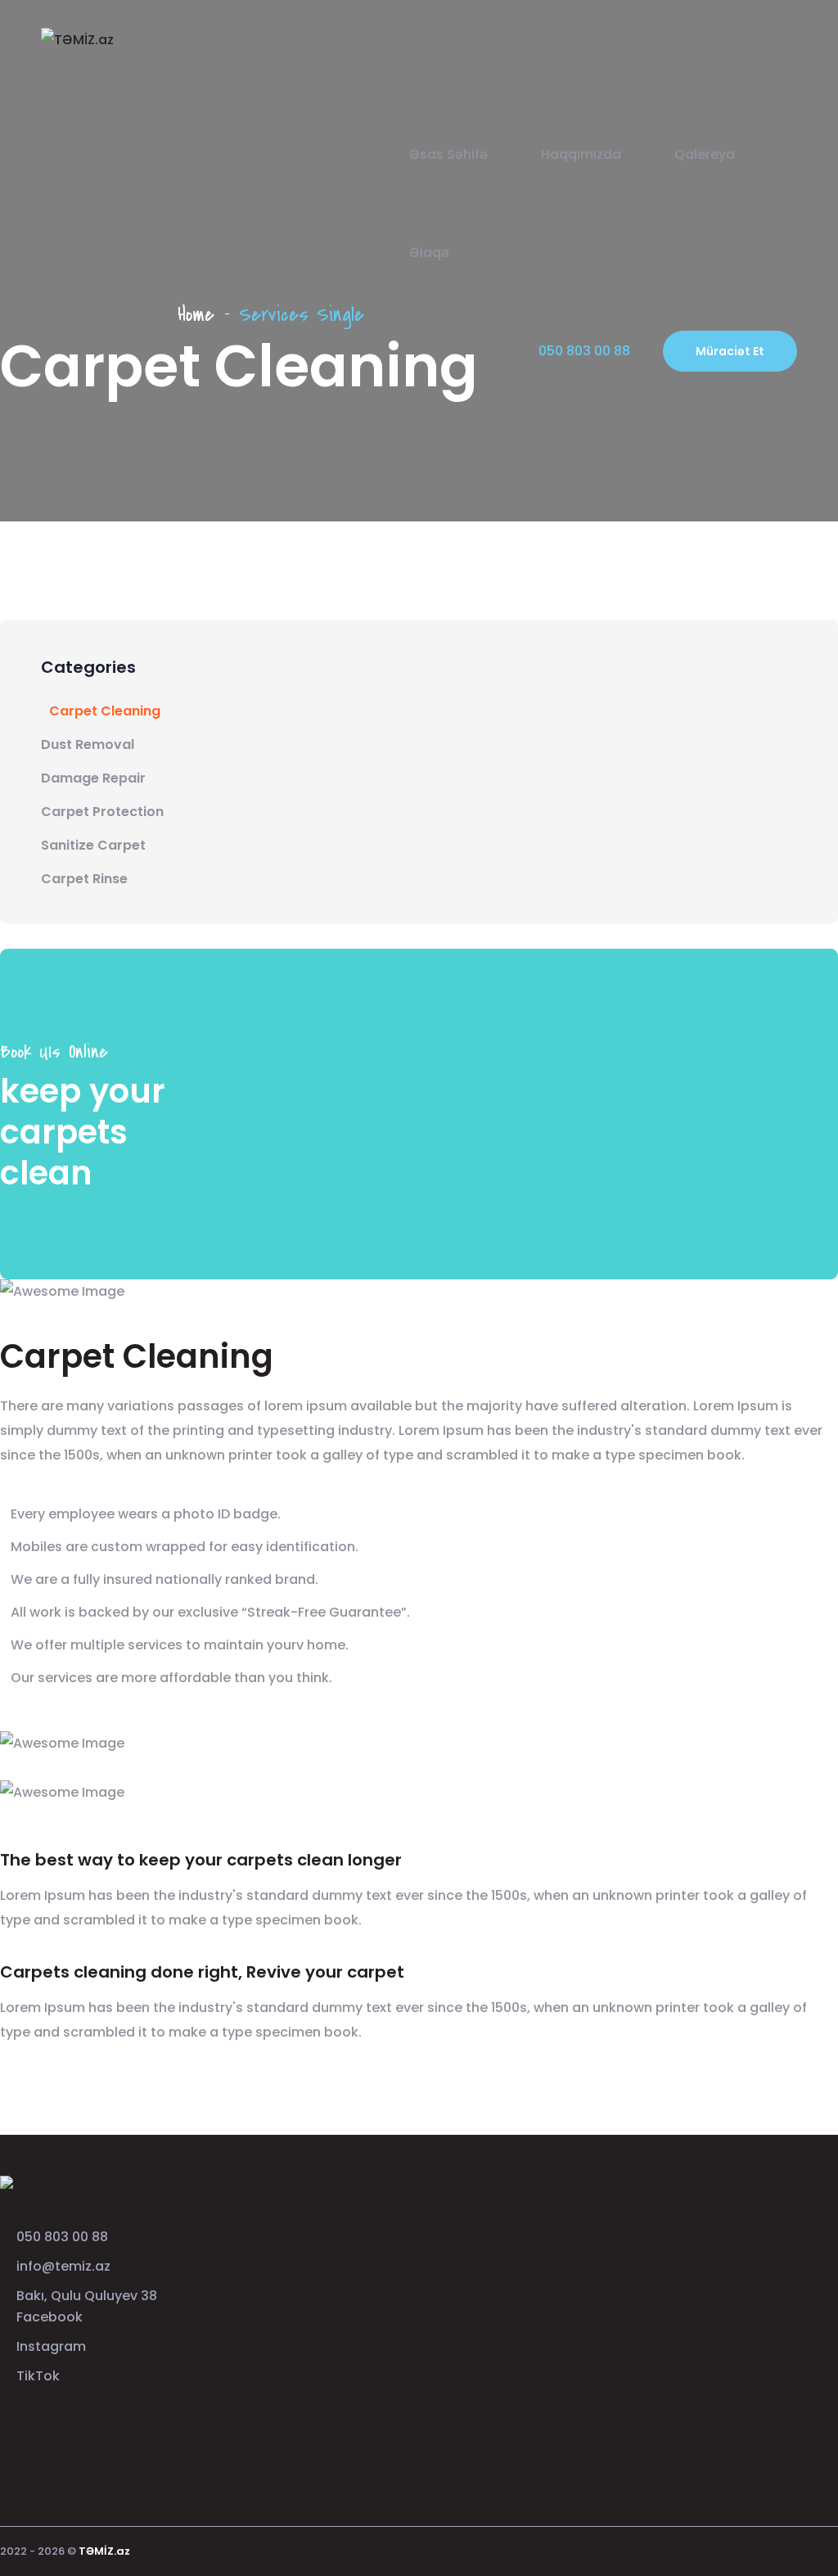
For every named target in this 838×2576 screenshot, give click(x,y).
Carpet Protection (102, 812)
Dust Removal (88, 744)
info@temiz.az (63, 2266)
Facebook (50, 2317)
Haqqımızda (581, 154)
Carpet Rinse (84, 879)
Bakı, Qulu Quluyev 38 (87, 2296)
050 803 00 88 (62, 2237)
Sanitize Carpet (93, 845)
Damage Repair (93, 778)
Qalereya (705, 154)
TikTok (38, 2376)
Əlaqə (429, 253)
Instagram (51, 2346)
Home (196, 315)
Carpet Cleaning (105, 711)
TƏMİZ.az (104, 2551)
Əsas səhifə (448, 154)
